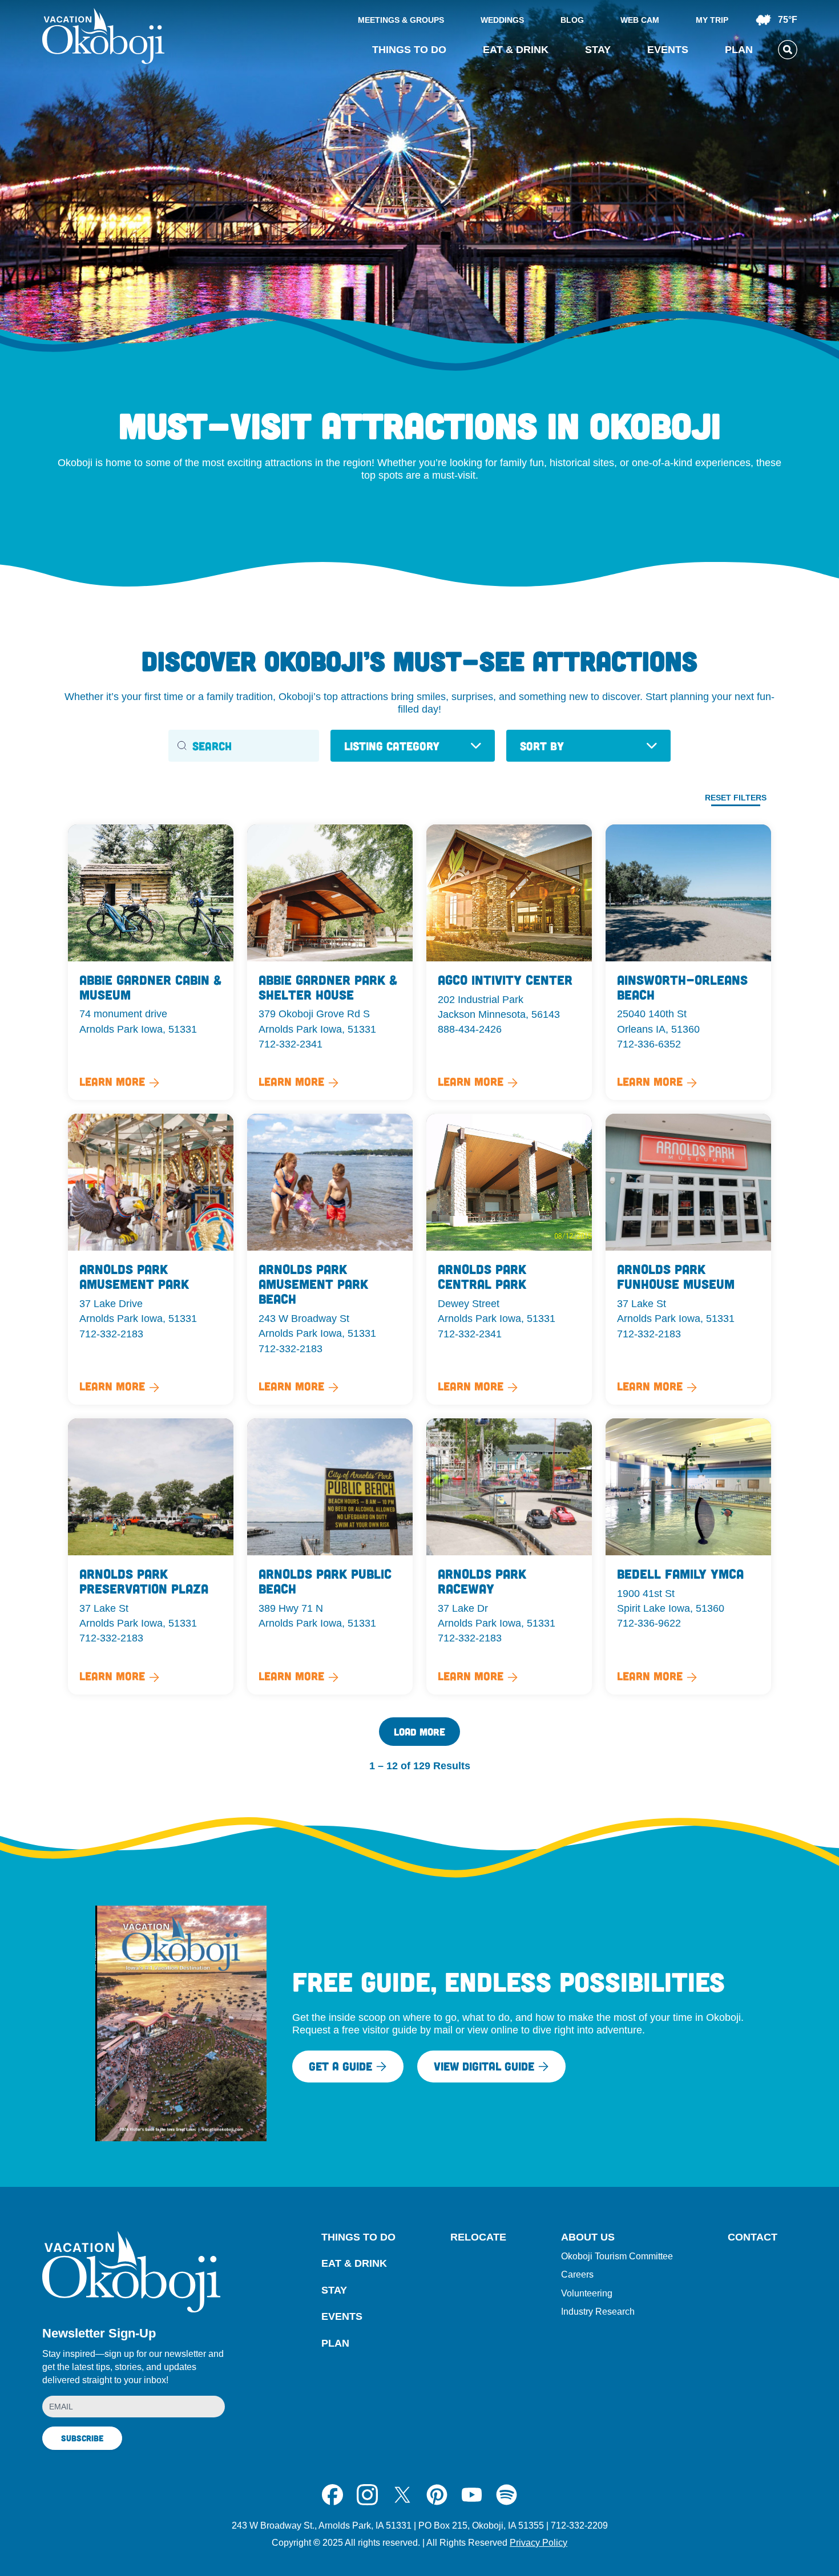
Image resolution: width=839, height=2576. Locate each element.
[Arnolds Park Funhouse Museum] (688, 1259)
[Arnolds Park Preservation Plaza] (151, 1556)
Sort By (542, 746)
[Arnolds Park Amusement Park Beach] (330, 1259)
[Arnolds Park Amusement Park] (151, 1259)
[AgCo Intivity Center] (509, 963)
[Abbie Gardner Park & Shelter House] (330, 963)
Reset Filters (736, 798)
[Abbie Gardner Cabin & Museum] (151, 963)
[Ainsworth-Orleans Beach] (688, 963)
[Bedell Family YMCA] (688, 1556)
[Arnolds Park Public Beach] (330, 1556)
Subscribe (82, 2438)
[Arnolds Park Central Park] (509, 1259)
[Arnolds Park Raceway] (509, 1556)
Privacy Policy (539, 2543)
